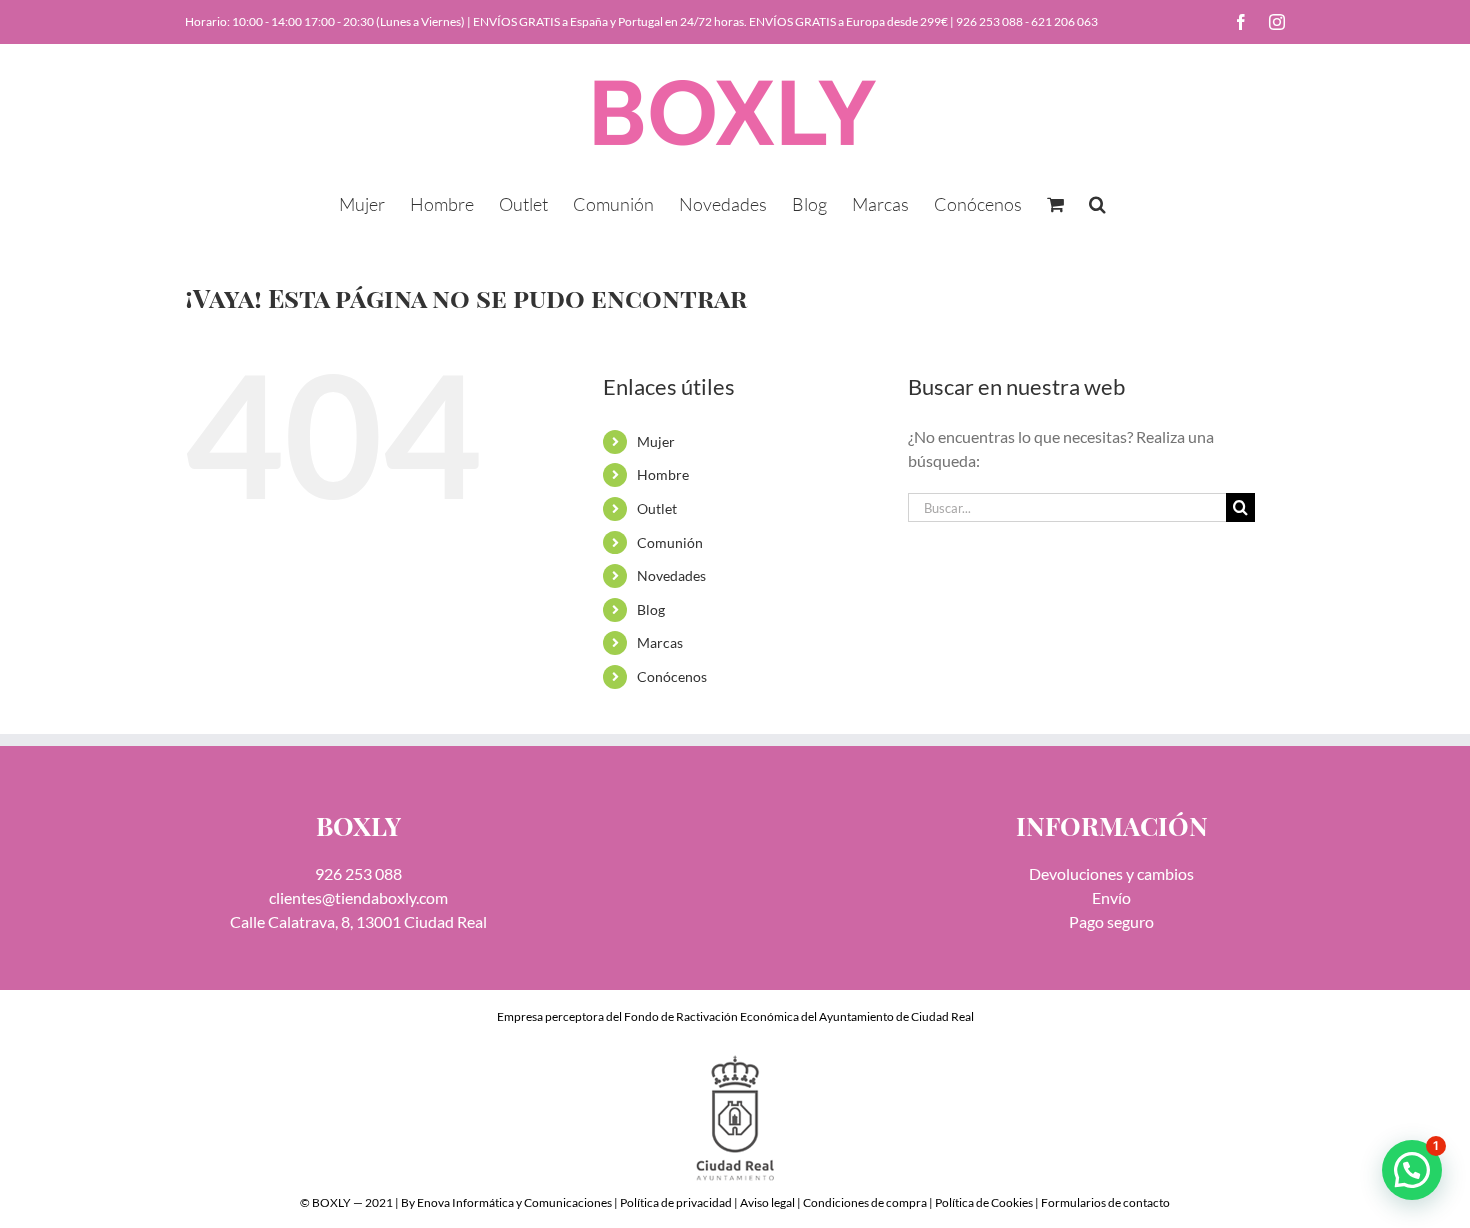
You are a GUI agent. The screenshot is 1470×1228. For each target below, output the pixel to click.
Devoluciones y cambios (1111, 873)
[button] (1097, 202)
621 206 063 (1064, 21)
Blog (651, 609)
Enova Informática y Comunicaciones (514, 1202)
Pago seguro (1111, 921)
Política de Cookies (984, 1202)
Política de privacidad (676, 1202)
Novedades (671, 575)
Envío (1111, 897)
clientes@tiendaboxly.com (358, 897)
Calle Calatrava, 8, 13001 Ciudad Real (358, 921)
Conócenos (672, 676)
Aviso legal (767, 1202)
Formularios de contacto (1105, 1202)
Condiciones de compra (865, 1202)
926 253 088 (989, 21)
